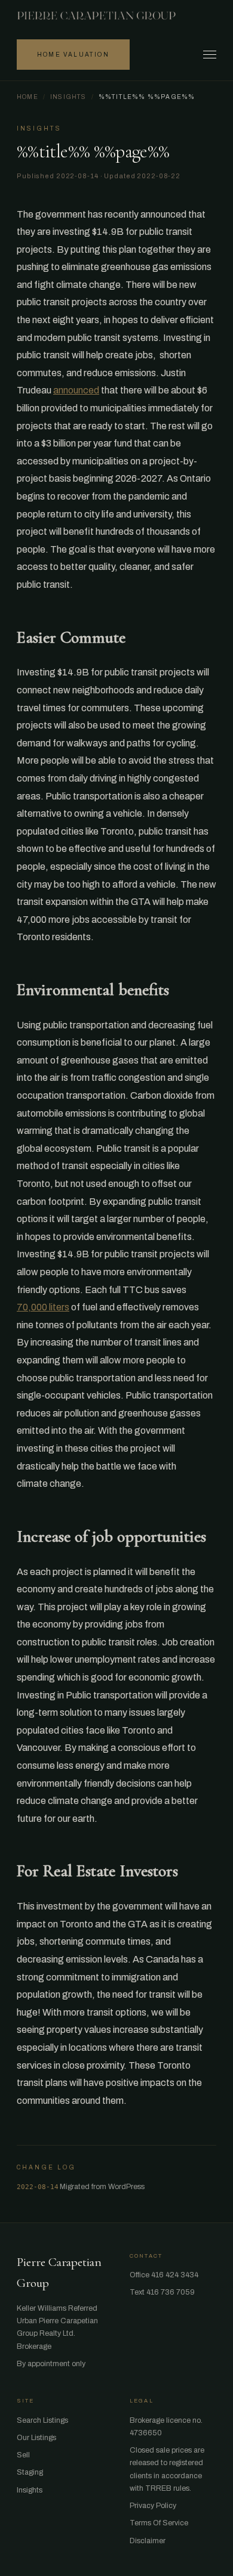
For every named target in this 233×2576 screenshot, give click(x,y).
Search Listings (42, 2420)
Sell (23, 2455)
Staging (30, 2472)
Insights (68, 97)
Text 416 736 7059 (162, 2292)
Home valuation (73, 55)
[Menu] (210, 55)
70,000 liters (43, 1307)
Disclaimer (148, 2541)
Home (27, 97)
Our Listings (36, 2438)
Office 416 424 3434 (164, 2275)
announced (76, 390)
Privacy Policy (153, 2506)
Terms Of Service (159, 2523)
